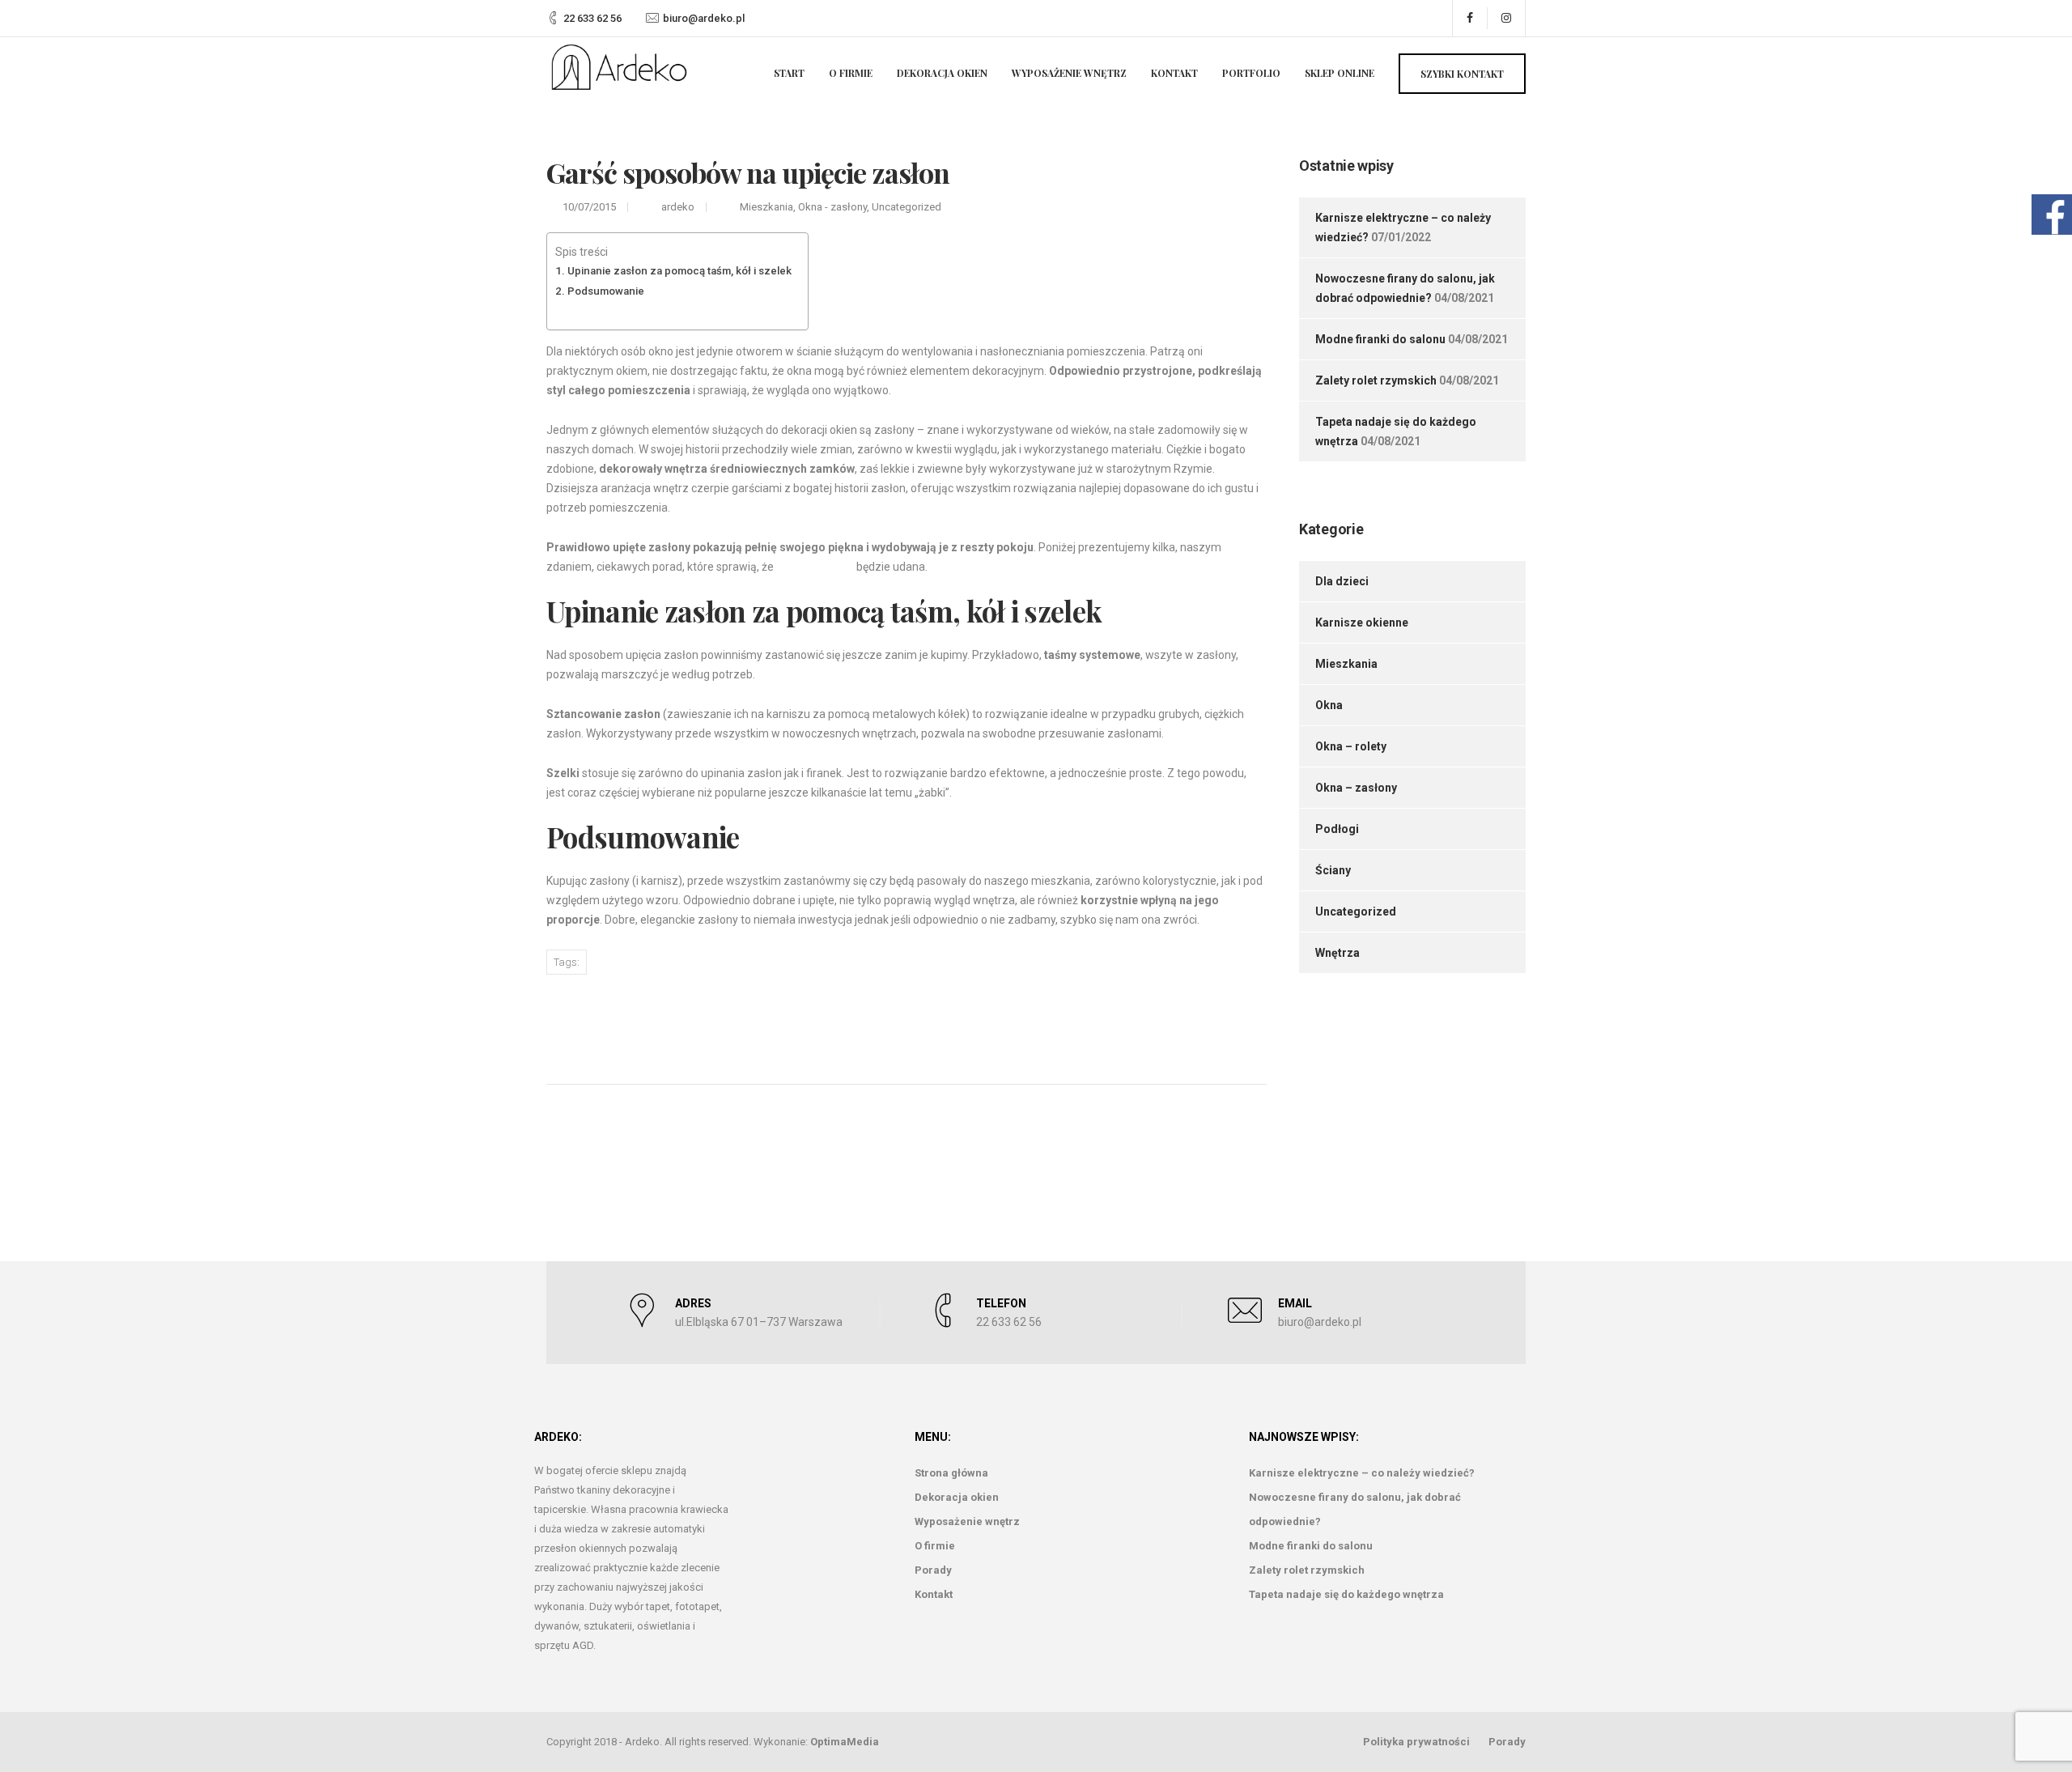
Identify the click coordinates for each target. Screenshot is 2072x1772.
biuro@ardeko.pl (704, 18)
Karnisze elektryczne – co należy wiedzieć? (1362, 1473)
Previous (622, 1023)
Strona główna (951, 1473)
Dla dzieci (1342, 581)
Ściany (1333, 870)
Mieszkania (766, 207)
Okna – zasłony (1356, 788)
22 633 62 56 (592, 18)
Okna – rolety (1351, 746)
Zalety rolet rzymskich (1376, 380)
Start (789, 73)
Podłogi (1337, 829)
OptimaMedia (845, 1742)
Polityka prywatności (1416, 1742)
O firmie (851, 73)
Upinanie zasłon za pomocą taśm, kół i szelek (679, 271)
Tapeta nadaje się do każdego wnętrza (1346, 1594)
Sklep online (1340, 73)
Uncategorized (906, 207)
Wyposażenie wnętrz (1069, 73)
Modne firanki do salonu (1380, 339)
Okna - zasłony (832, 207)
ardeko (678, 207)
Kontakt (1174, 73)
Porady (933, 1570)
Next (1184, 1021)
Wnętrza (1337, 953)
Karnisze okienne (1362, 623)
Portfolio (1251, 73)
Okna (1329, 705)
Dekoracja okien (942, 73)
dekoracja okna (815, 567)
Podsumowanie (606, 291)
